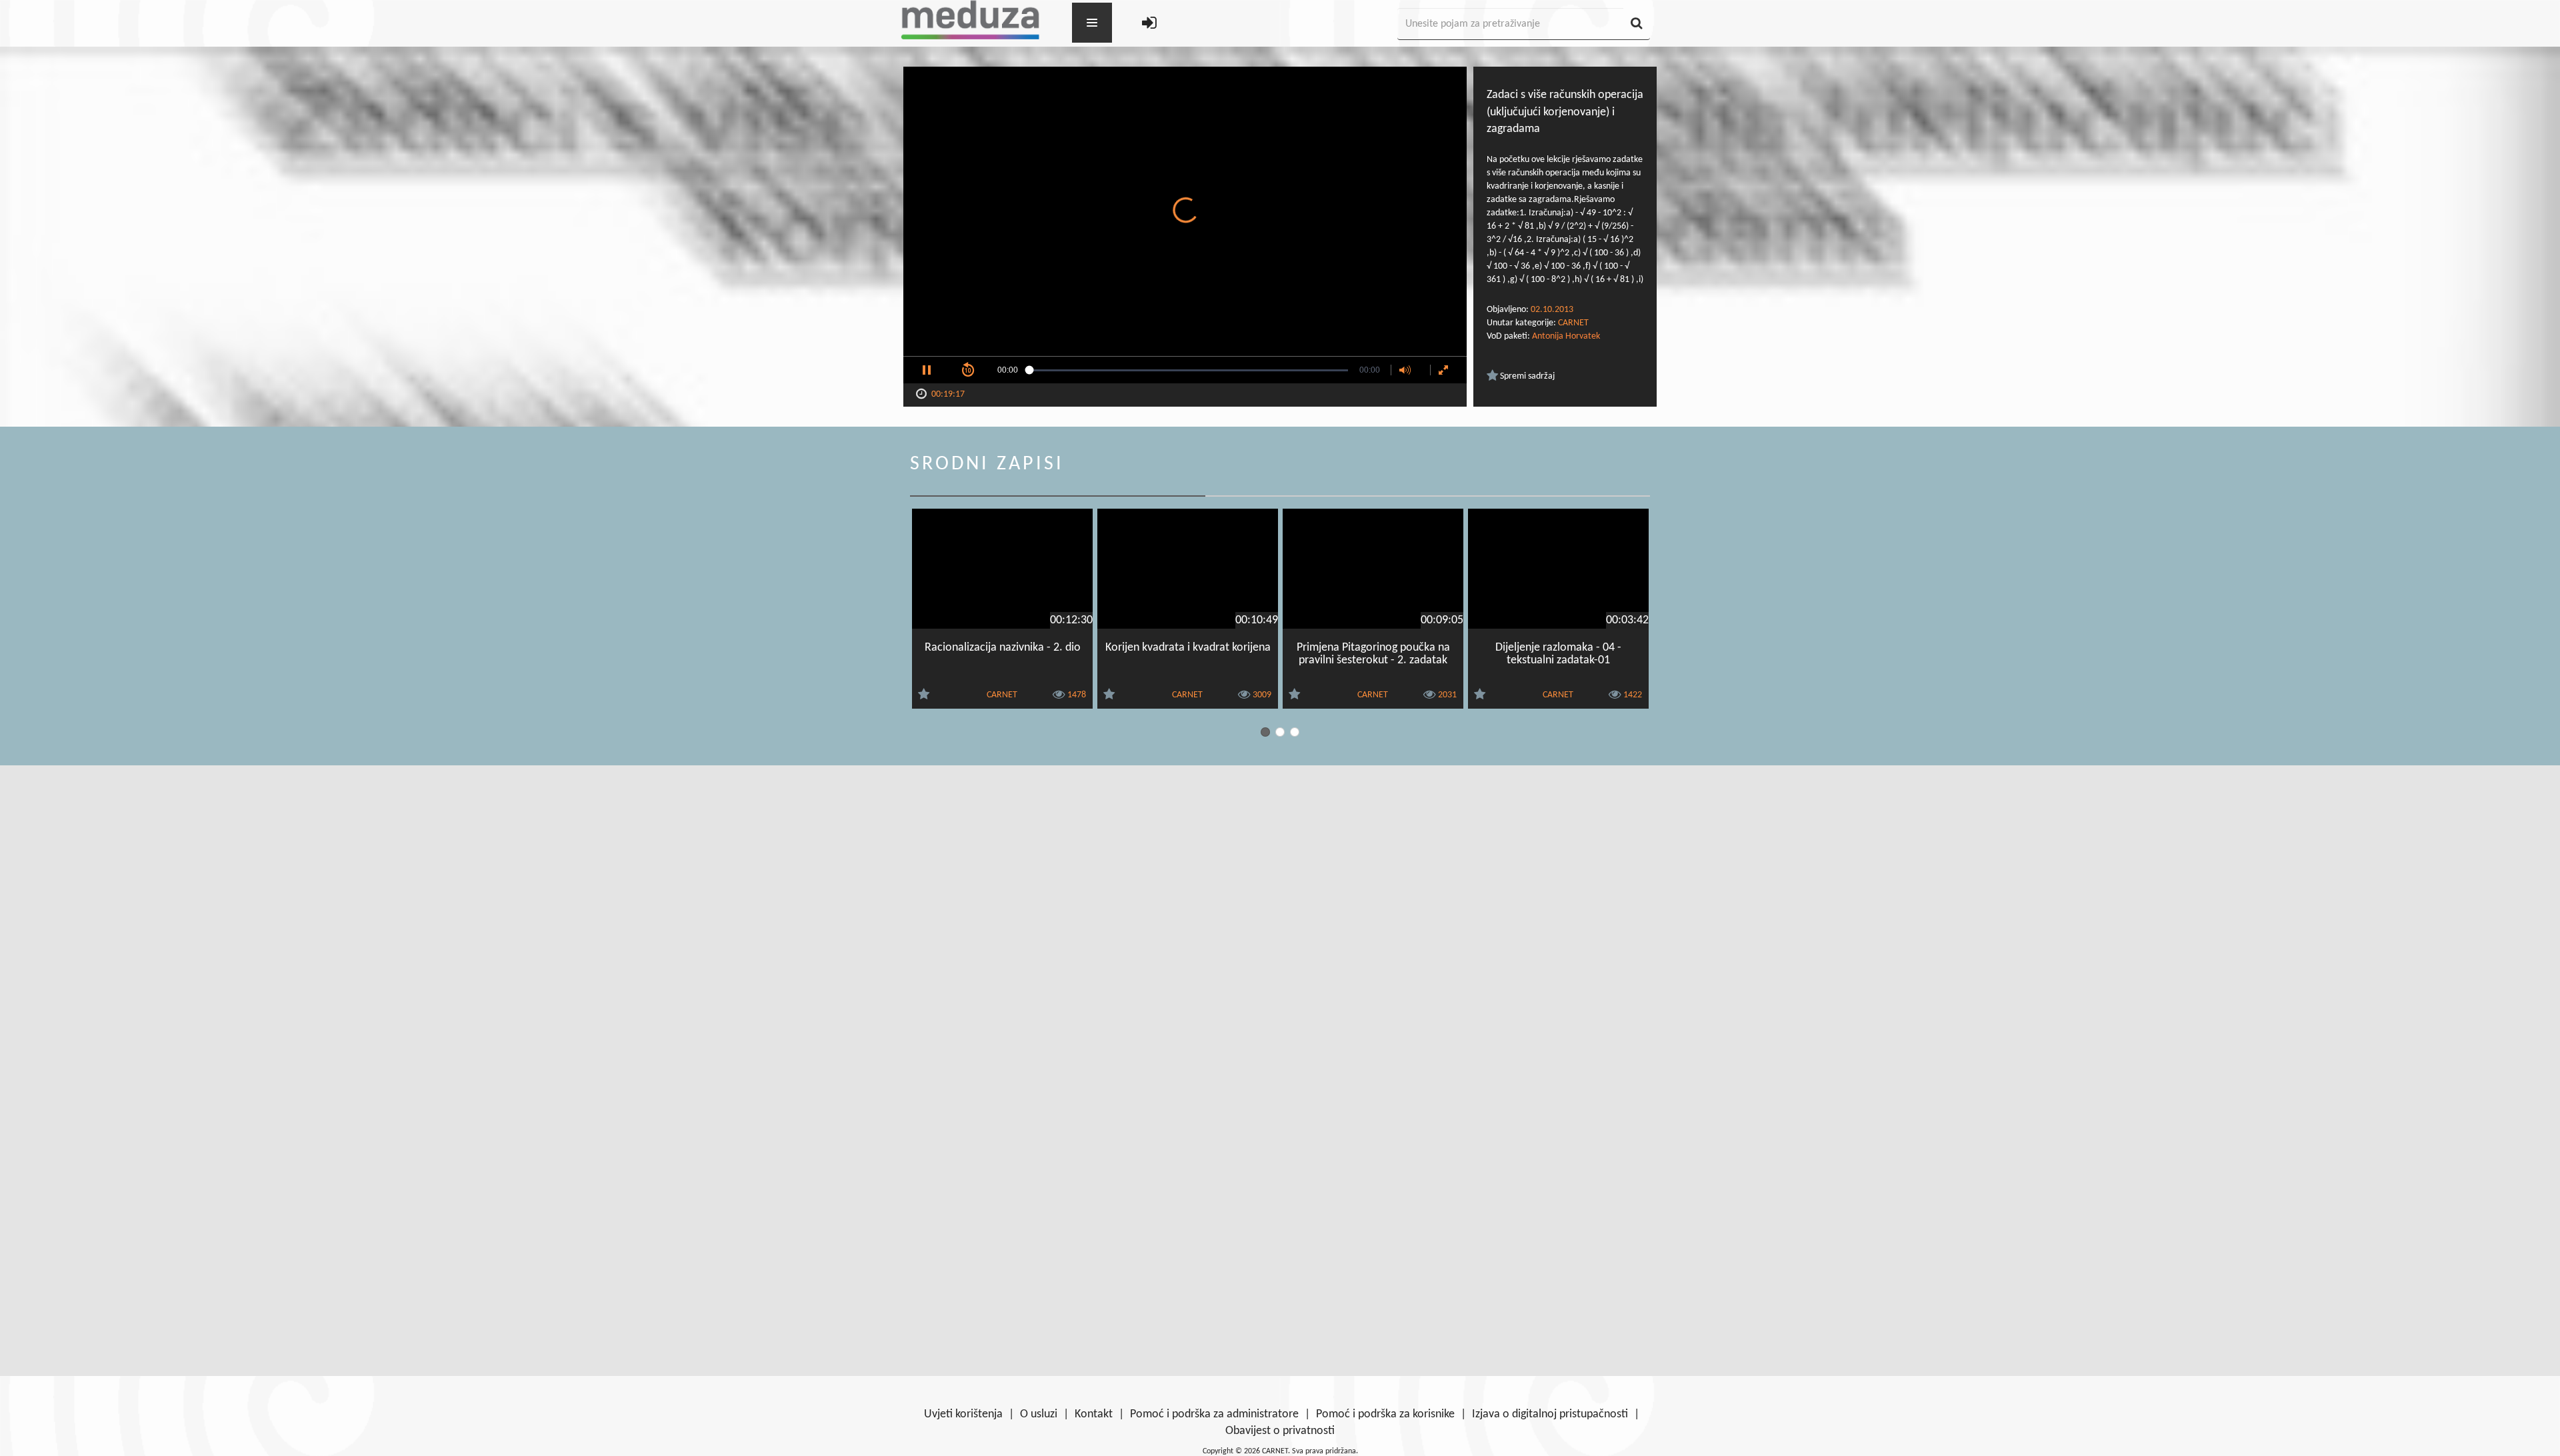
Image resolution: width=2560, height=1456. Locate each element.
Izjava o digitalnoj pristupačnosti (1550, 1414)
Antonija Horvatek (1566, 336)
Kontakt (1094, 1414)
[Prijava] (1149, 24)
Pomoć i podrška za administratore (1214, 1414)
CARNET (1573, 323)
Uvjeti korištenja (963, 1414)
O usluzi (1039, 1414)
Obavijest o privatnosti (1280, 1431)
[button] (927, 370)
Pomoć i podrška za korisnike (1385, 1414)
